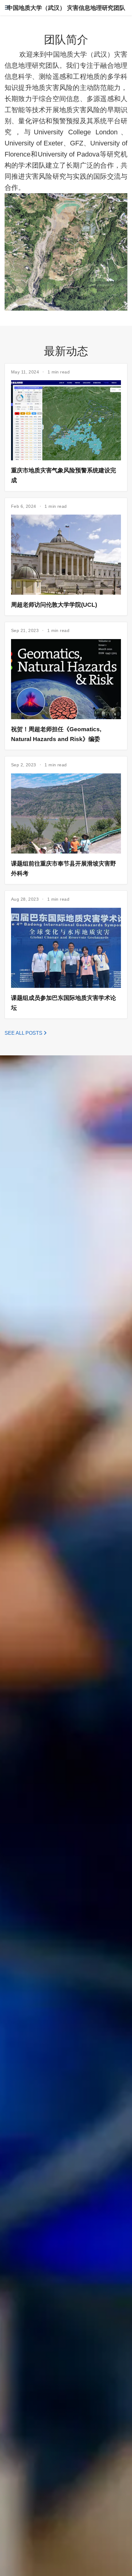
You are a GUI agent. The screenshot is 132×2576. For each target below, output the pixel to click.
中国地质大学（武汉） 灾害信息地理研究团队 (66, 8)
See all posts (24, 1033)
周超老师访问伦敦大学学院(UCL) (54, 605)
